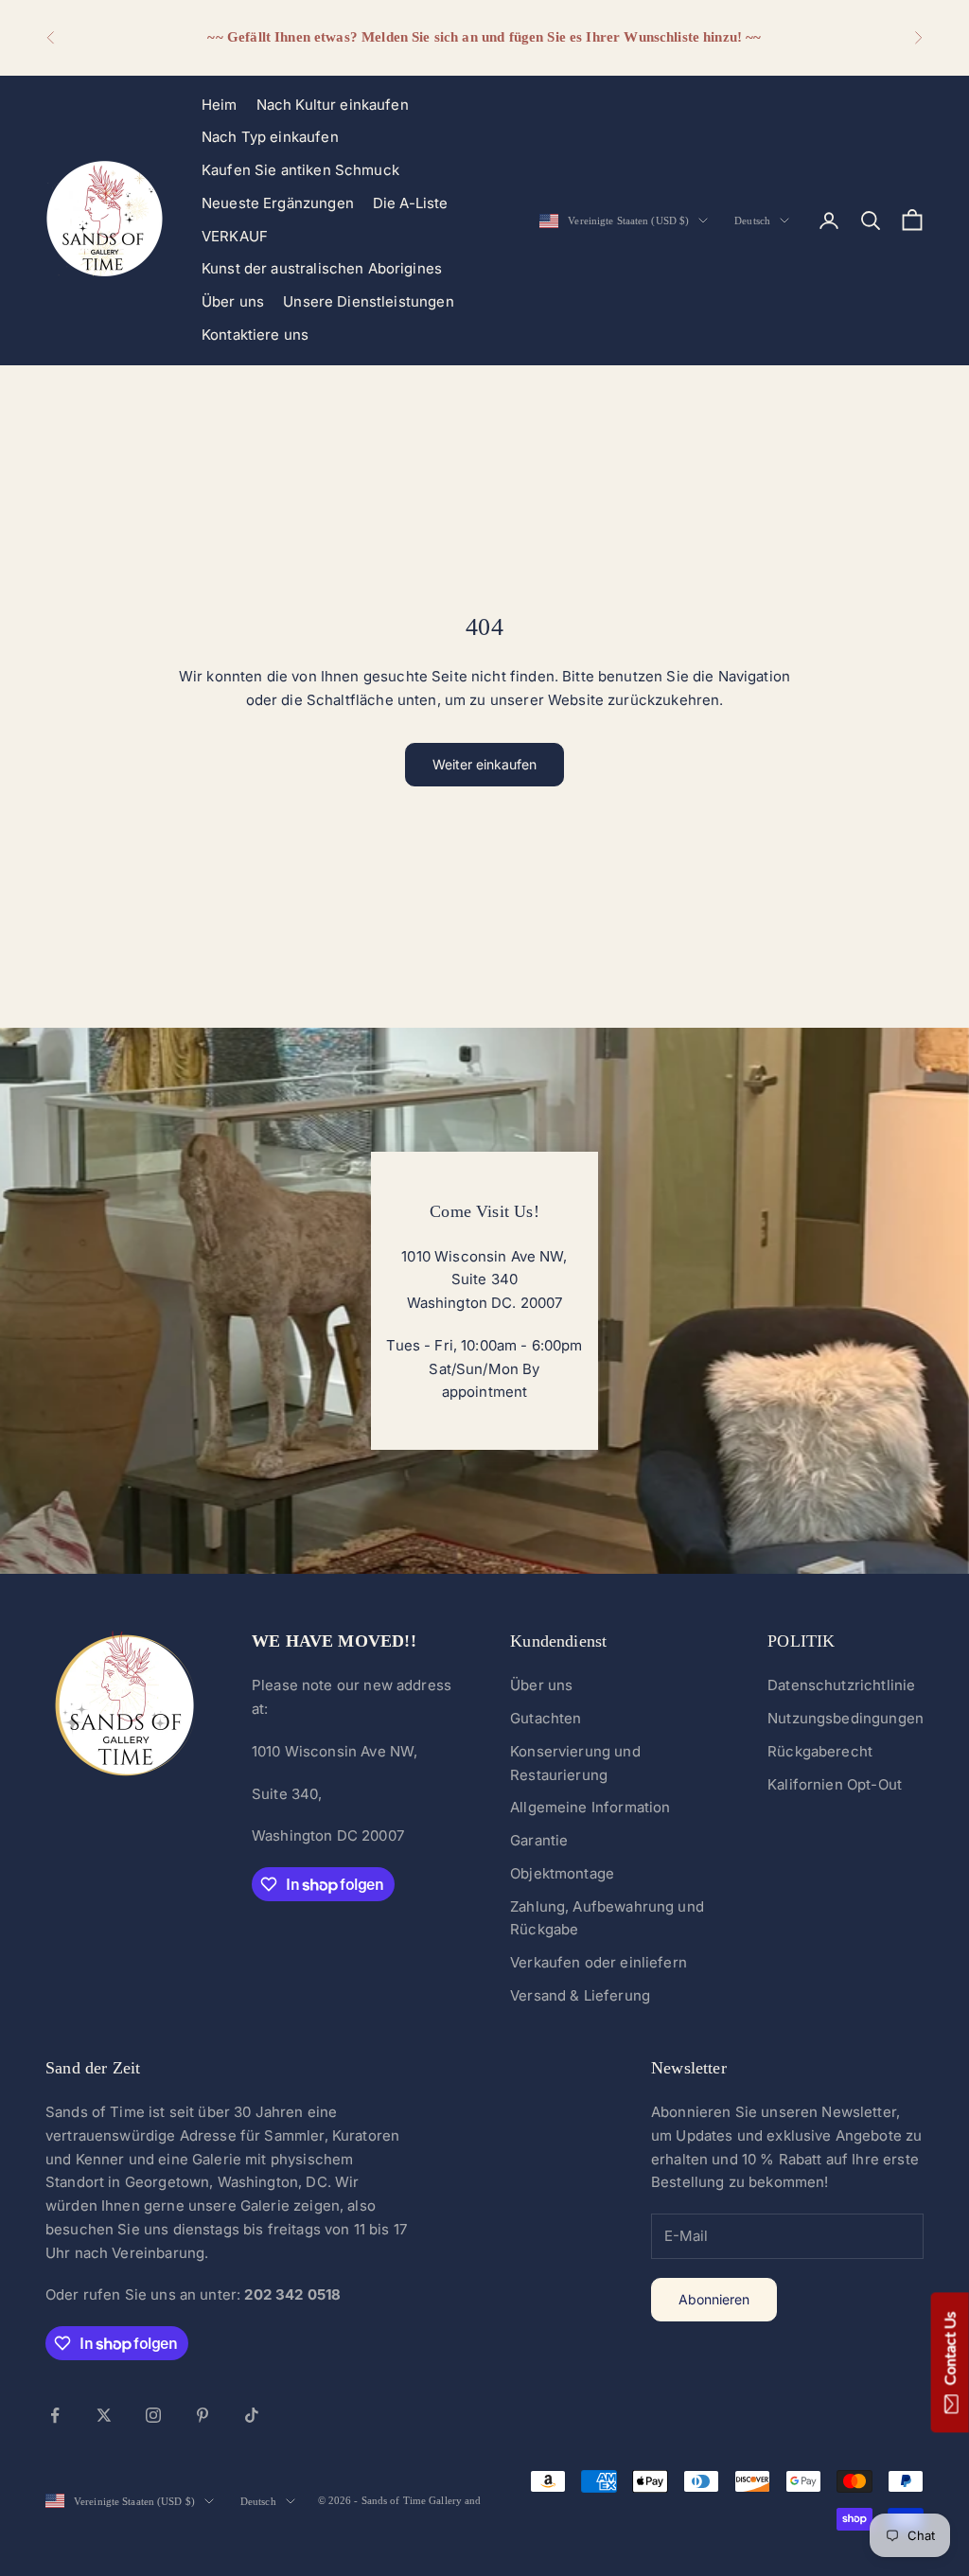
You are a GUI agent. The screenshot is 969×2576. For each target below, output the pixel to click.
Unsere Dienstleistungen (368, 301)
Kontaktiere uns (255, 335)
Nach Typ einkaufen (270, 137)
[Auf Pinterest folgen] (203, 2415)
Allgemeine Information (590, 1807)
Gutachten (546, 1718)
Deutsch (752, 221)
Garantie (539, 1840)
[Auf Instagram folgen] (153, 2415)
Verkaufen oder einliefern (599, 1962)
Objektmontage (562, 1873)
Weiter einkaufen (484, 764)
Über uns (233, 301)
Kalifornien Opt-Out (835, 1784)
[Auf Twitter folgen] (104, 2415)
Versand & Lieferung (580, 1995)
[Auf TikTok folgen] (252, 2415)
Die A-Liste (411, 203)
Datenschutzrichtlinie (841, 1685)
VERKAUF (235, 236)
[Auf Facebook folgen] (55, 2415)
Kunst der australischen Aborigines (322, 268)
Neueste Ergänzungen (278, 203)
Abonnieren (714, 2299)
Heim (220, 105)
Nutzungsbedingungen (846, 1718)
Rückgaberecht (820, 1751)
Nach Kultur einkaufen (333, 105)
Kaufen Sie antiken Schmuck (300, 170)
